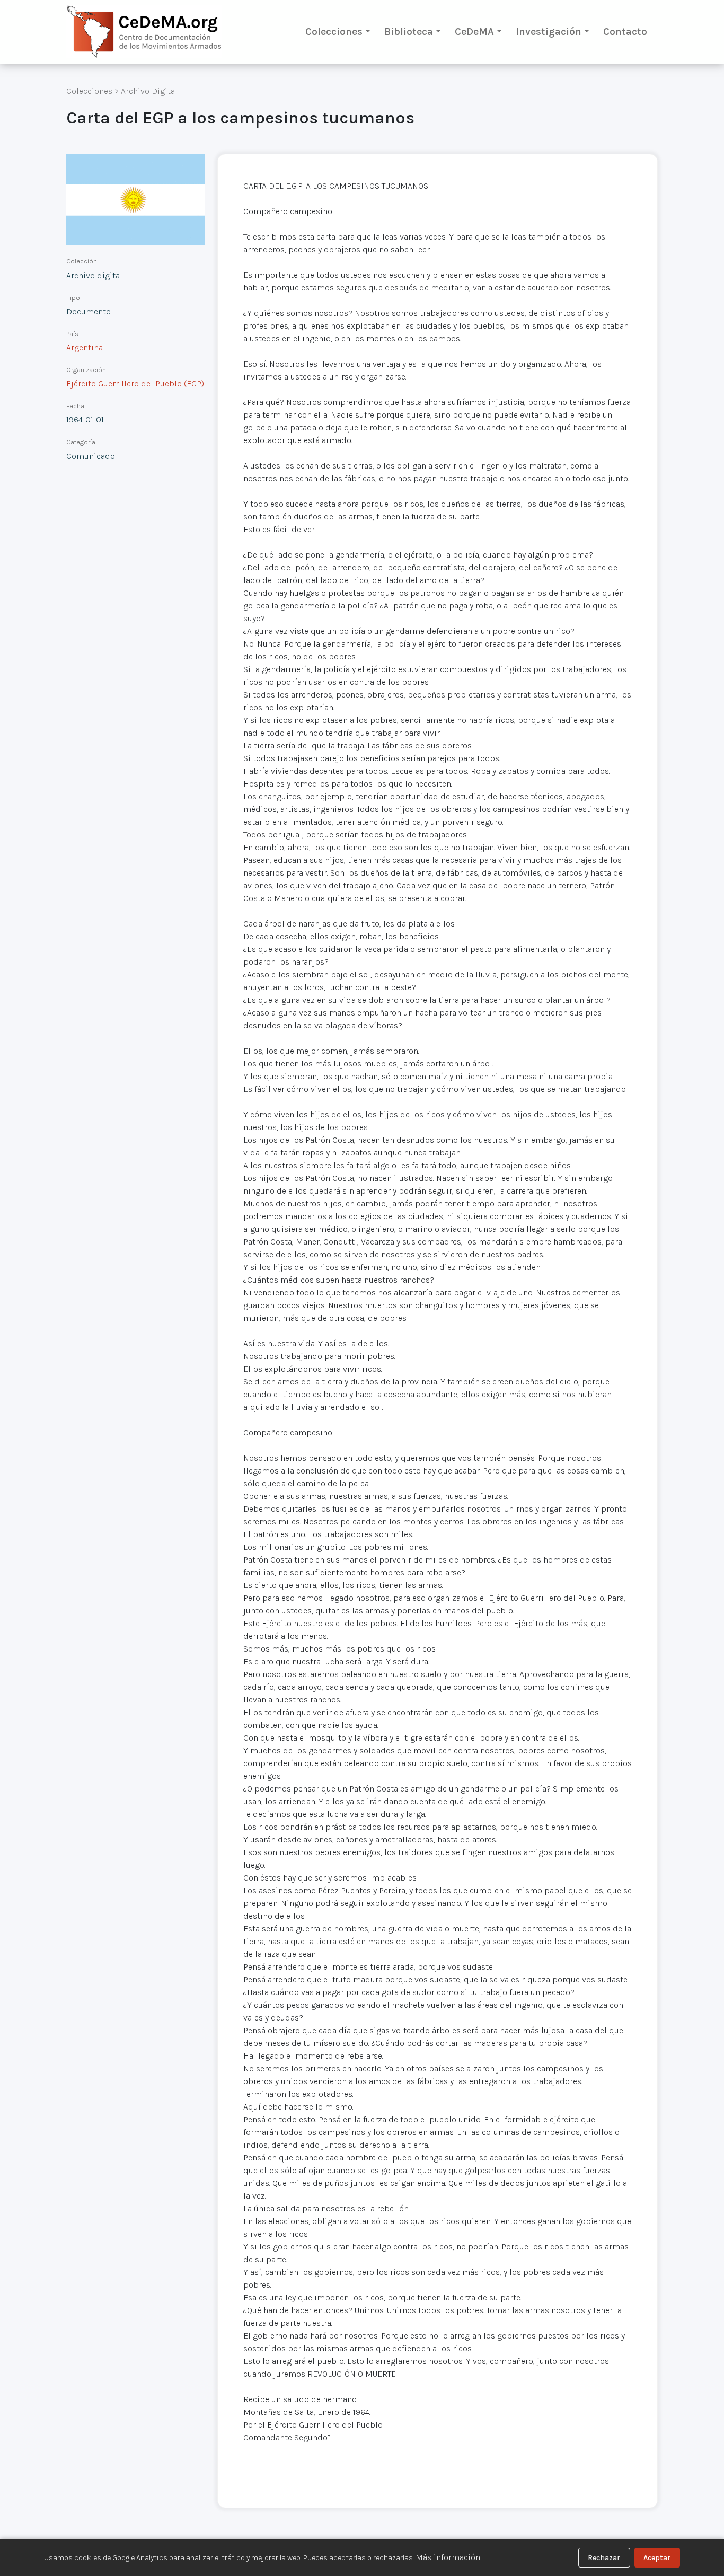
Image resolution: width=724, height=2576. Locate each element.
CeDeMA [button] (474, 32)
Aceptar (657, 2558)
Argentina (85, 347)
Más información (448, 2557)
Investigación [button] (549, 32)
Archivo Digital (149, 91)
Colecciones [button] (334, 32)
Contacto (625, 32)
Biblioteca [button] (409, 32)
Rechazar (604, 2558)
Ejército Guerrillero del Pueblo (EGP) (135, 383)
